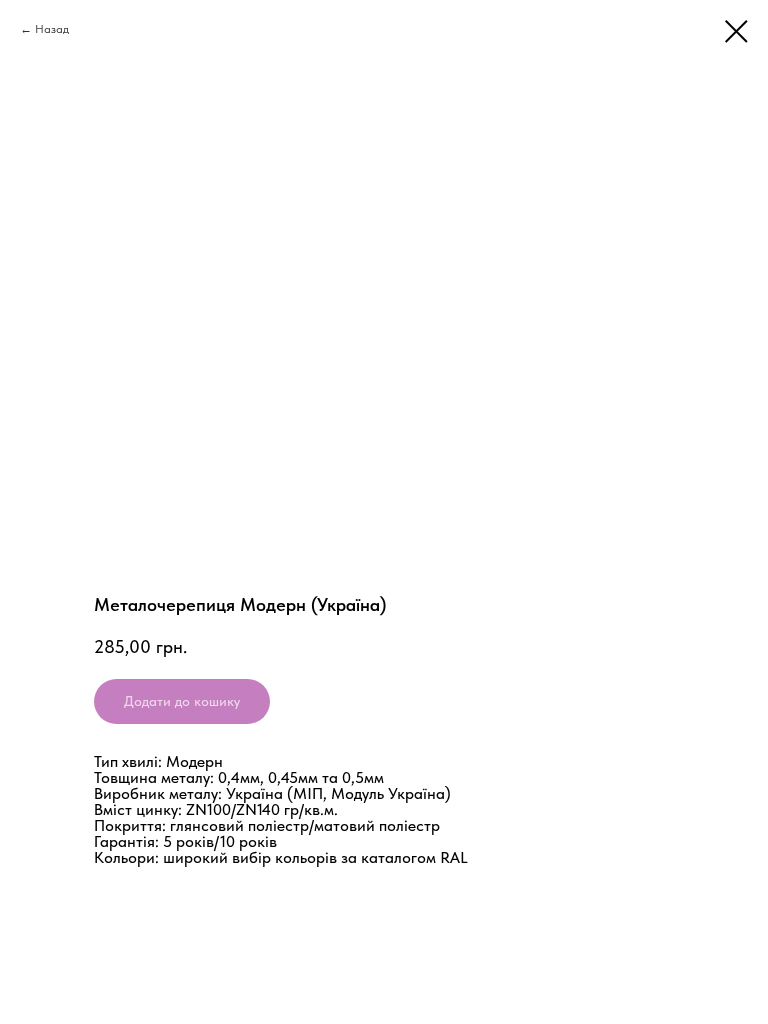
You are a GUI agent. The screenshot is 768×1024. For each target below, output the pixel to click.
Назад (52, 29)
